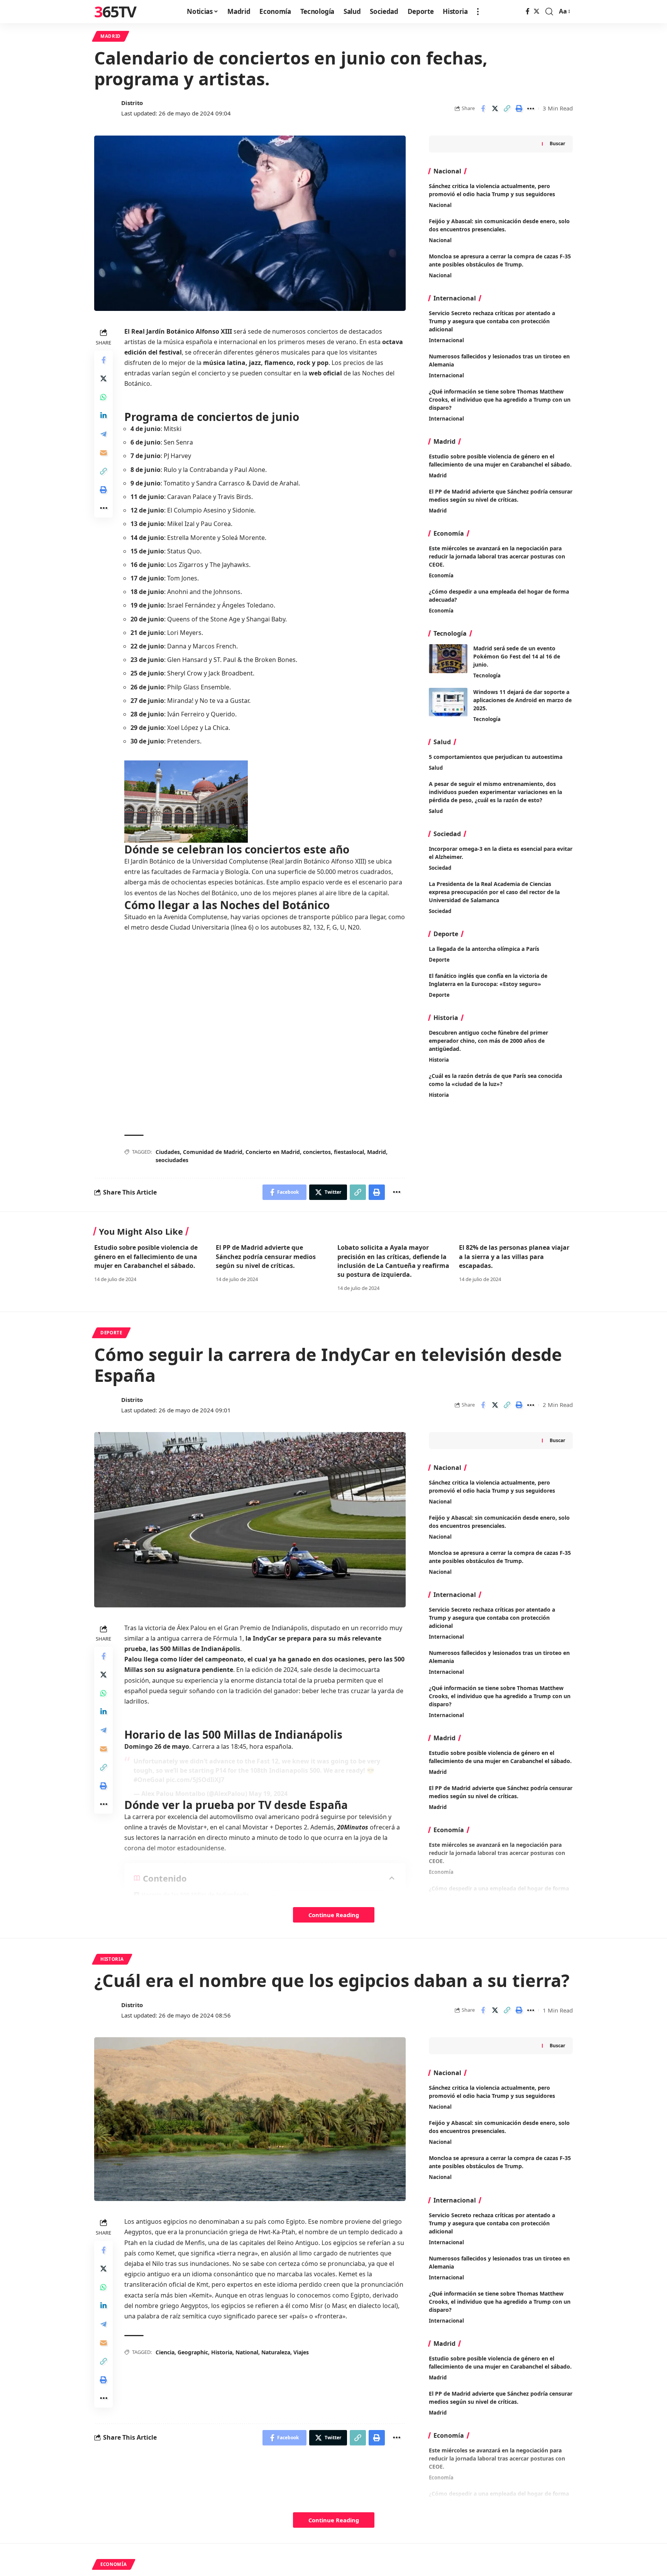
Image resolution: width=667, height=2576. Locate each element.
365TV (115, 12)
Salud (436, 768)
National (247, 2352)
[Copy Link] (507, 109)
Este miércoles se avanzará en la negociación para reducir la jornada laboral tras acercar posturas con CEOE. (497, 556)
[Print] (519, 109)
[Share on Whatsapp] (103, 397)
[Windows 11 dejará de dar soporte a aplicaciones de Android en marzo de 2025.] (448, 702)
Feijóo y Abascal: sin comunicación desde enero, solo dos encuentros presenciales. (499, 2127)
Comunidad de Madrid (213, 1152)
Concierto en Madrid (273, 1152)
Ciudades (168, 1152)
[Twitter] (537, 11)
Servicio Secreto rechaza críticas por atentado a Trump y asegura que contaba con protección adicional (492, 321)
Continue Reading (334, 1915)
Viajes (301, 2352)
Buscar (557, 143)
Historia (439, 1060)
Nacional (440, 205)
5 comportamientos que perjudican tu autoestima (496, 757)
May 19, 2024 (268, 1794)
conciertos (317, 1152)
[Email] (103, 452)
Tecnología (487, 675)
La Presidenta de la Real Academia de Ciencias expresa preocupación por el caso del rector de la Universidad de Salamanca (494, 892)
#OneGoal (149, 1780)
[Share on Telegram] (103, 434)
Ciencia (165, 2352)
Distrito (132, 103)
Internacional (446, 340)
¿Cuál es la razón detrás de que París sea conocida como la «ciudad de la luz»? (495, 1080)
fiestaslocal (349, 1152)
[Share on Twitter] (495, 109)
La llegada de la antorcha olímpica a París (484, 949)
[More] (531, 109)
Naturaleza (276, 2352)
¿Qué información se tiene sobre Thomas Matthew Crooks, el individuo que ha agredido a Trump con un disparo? (500, 400)
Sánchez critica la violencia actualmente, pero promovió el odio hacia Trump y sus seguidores (492, 2092)
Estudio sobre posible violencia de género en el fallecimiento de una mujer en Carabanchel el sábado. (500, 460)
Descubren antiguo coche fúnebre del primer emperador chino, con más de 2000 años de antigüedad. (488, 1041)
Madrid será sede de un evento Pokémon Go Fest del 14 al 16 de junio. (517, 656)
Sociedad (440, 868)
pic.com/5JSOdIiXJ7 (195, 1780)
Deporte (439, 960)
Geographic (193, 2352)
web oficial (325, 373)
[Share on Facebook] (483, 109)
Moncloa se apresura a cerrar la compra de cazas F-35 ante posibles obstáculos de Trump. (500, 2162)
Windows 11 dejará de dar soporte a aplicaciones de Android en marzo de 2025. (522, 700)
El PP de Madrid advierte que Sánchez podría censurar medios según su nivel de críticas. (501, 496)
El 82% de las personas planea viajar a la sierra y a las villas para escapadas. (514, 1256)
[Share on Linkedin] (103, 415)
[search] (549, 12)
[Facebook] (528, 11)
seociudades (172, 1160)
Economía (441, 575)
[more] (478, 12)
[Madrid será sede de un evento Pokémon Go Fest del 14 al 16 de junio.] (448, 659)
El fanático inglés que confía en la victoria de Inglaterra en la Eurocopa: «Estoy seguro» (488, 980)
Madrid (111, 36)
